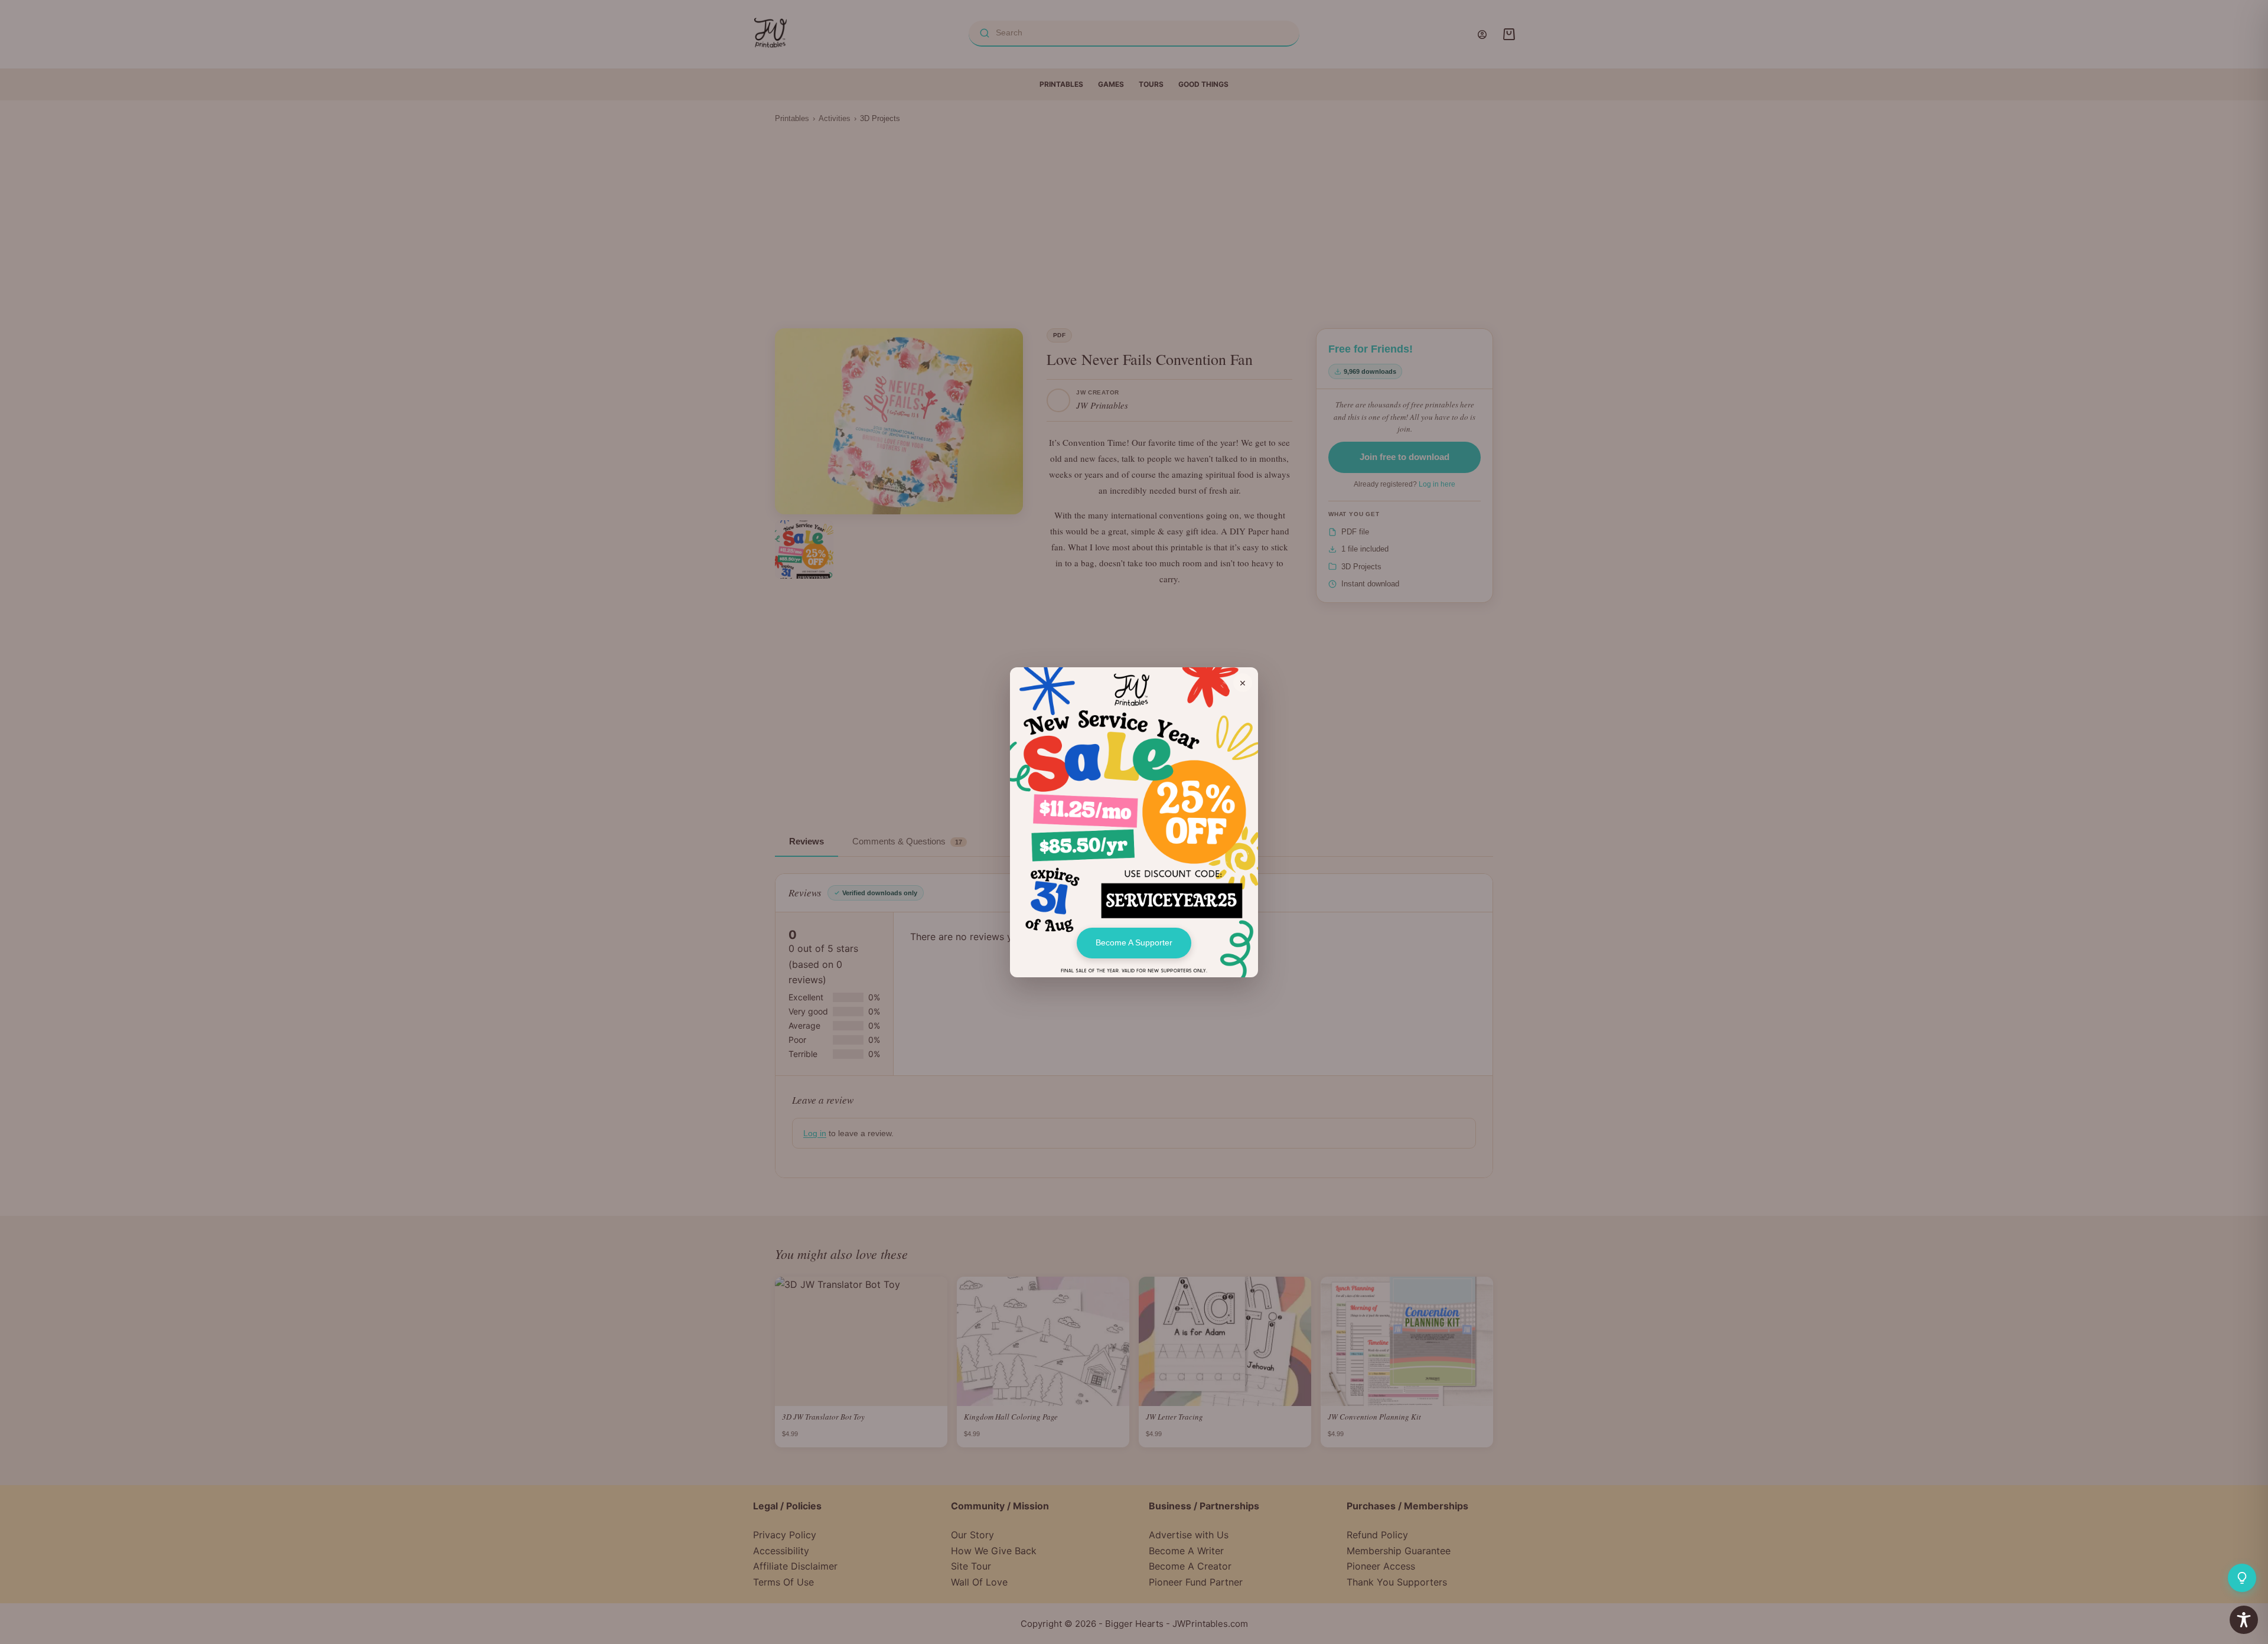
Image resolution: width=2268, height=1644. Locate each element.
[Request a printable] (2242, 1578)
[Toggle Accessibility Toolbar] (2244, 1620)
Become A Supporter (1134, 942)
